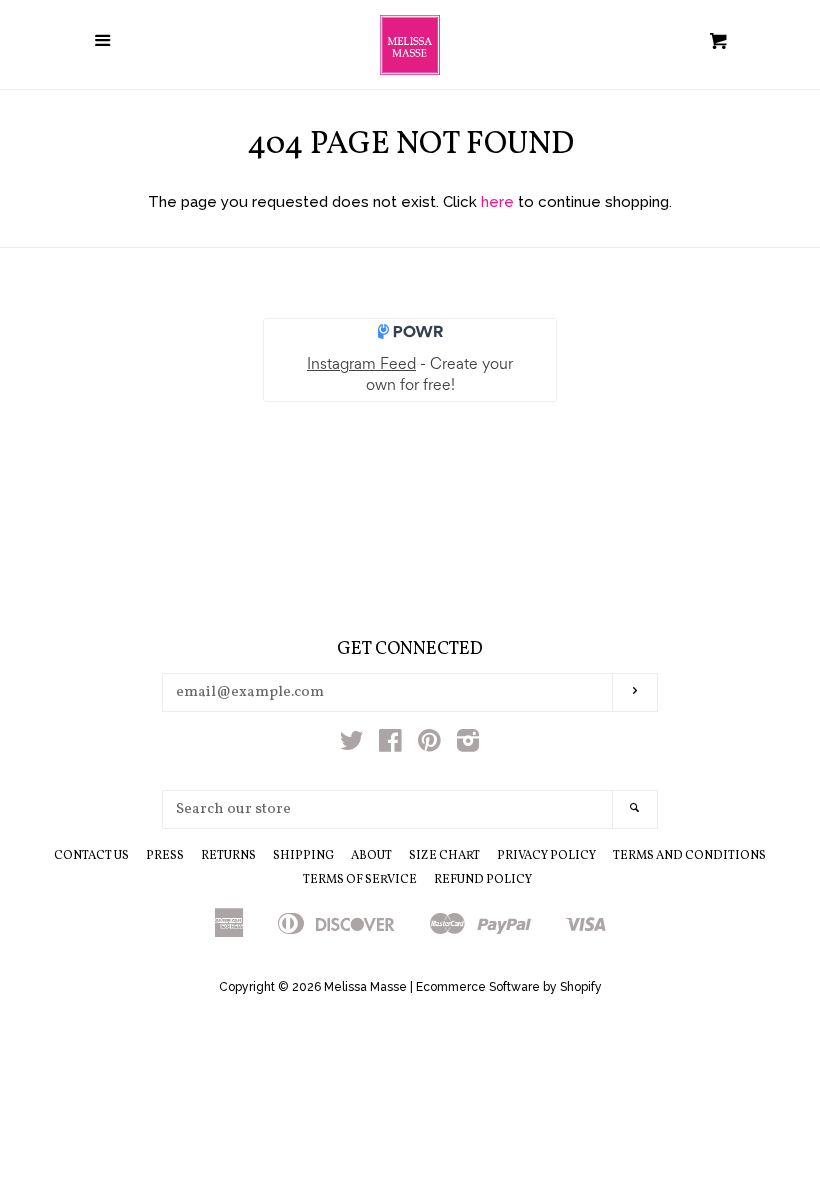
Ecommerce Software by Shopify (509, 987)
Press (165, 856)
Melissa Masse (365, 987)
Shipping (303, 856)
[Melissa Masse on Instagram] (468, 745)
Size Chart (444, 856)
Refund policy (483, 880)
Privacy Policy (546, 856)
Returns (228, 856)
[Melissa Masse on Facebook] (390, 745)
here (497, 202)
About (371, 856)
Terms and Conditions (689, 856)
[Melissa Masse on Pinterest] (429, 745)
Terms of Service (360, 880)
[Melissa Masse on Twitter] (352, 745)
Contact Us (91, 856)
